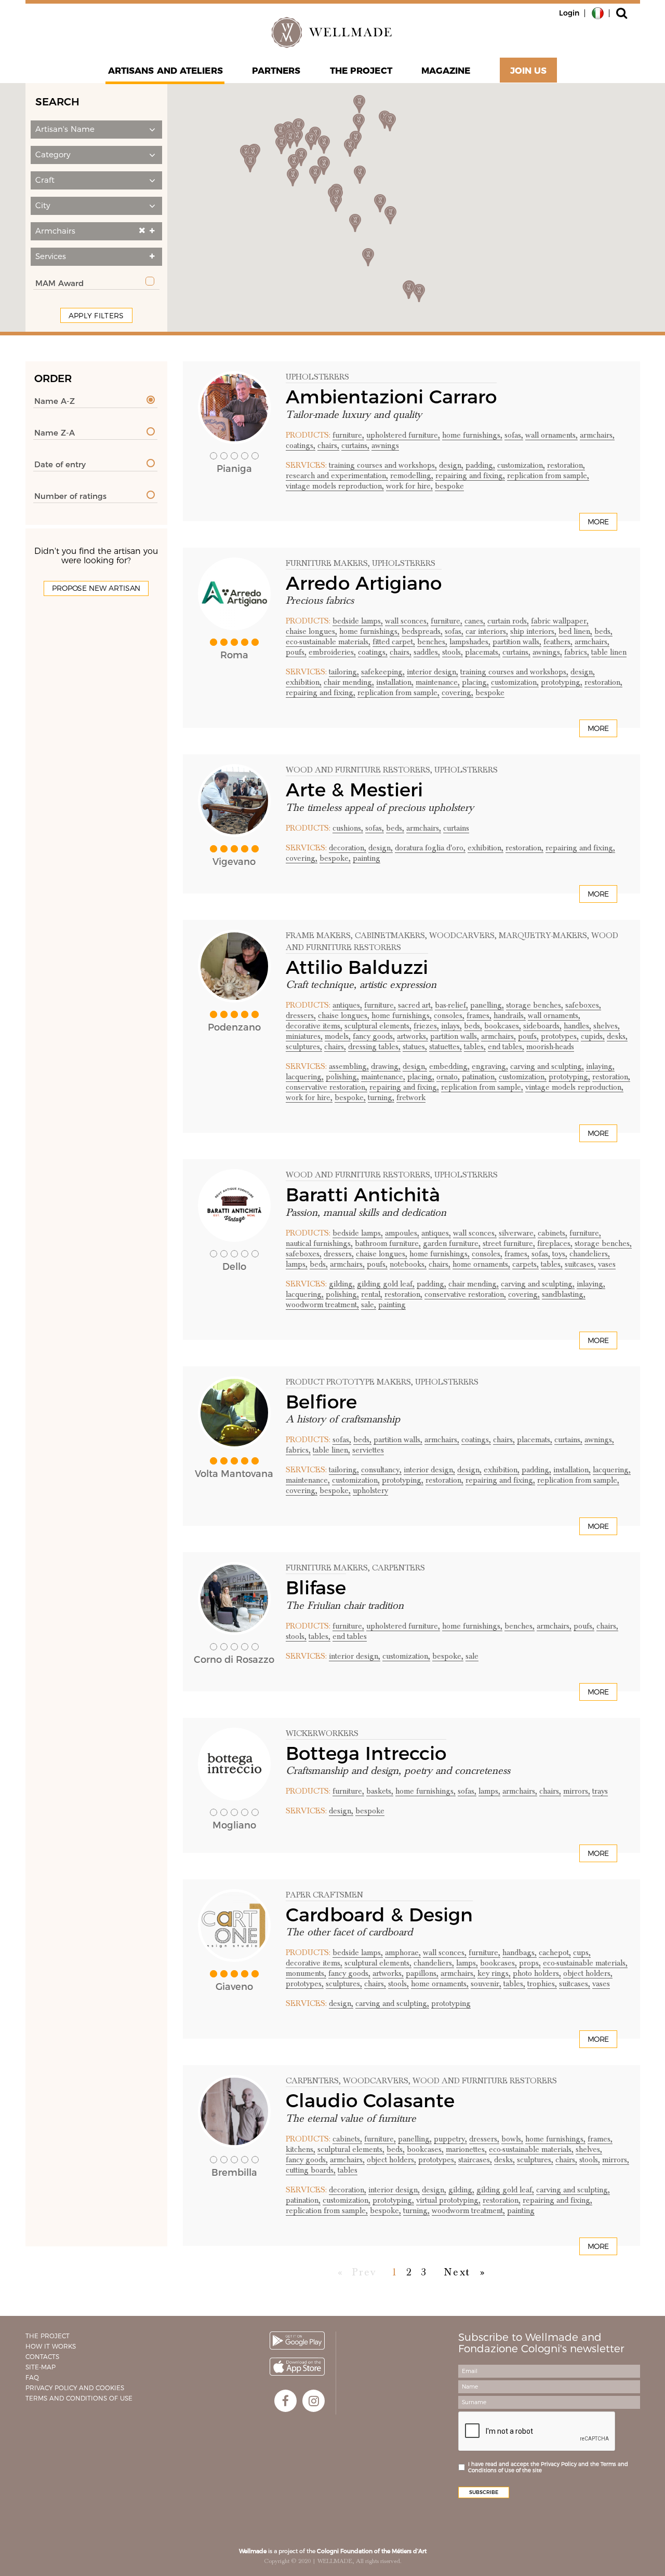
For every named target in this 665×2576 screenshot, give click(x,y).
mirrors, (577, 1791)
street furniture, (509, 1243)
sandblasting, (564, 1294)
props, (530, 1963)
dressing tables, (374, 1047)
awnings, (547, 652)
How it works (51, 2346)
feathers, (558, 642)
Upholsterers (317, 377)
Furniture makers (327, 563)
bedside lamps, (358, 621)
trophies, (542, 1984)
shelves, (607, 1026)
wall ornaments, (551, 435)
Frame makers (318, 936)
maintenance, (438, 682)
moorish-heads (550, 1047)
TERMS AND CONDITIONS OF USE (79, 2398)
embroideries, (332, 652)
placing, (475, 682)
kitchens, (301, 2149)
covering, (457, 693)
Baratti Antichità (363, 1195)
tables (348, 2170)
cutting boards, (311, 2170)
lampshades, (470, 642)
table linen (609, 652)
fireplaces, (555, 1243)
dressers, (301, 1015)
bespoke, (335, 858)
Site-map (41, 2367)
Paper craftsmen (324, 1895)
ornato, (448, 1077)
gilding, (342, 1284)
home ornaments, (481, 1264)
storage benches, (535, 1005)
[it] (598, 12)
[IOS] (297, 2367)
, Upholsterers (402, 563)
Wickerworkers (322, 1733)
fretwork (411, 1097)
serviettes (368, 1450)
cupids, (593, 1036)
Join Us (529, 71)
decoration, (348, 848)
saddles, (427, 652)
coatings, (301, 445)
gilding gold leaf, (386, 1284)
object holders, (588, 1973)
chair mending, (349, 682)
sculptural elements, (378, 1026)
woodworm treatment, (322, 1305)
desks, (617, 1036)
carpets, (526, 1264)
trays (600, 1791)
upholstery (370, 1490)
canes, (475, 621)
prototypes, (560, 1036)
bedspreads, (422, 631)
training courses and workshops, (383, 465)
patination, (479, 1077)
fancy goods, (374, 1036)
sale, (369, 1305)
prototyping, (562, 682)
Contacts (42, 2357)
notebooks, (408, 1264)
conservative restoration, (327, 1087)
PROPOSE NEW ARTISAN (96, 588)
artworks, (413, 1036)
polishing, (342, 1077)
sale (472, 1656)
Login (569, 13)
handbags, (520, 1953)
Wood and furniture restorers (358, 770)
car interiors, (487, 631)
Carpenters (312, 2081)
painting (367, 858)
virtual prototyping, (448, 2200)
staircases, (475, 2160)
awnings (385, 445)
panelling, (487, 1005)
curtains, (355, 445)
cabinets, (553, 1233)
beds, (603, 631)
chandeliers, (590, 1254)
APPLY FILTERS (96, 316)
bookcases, (503, 1026)
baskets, (380, 1791)
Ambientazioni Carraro (391, 397)
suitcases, (580, 1264)
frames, (479, 1015)
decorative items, (314, 1026)
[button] (96, 130)
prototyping (451, 2003)
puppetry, (450, 2139)
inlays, (451, 1026)
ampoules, (402, 1233)
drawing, (386, 1066)
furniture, (348, 435)
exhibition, (304, 682)
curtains (456, 828)
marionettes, (466, 2149)
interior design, (433, 672)
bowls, (512, 2139)
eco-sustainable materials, (328, 642)
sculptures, (304, 1047)
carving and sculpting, (547, 1066)
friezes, (426, 1026)
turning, (381, 1097)
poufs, (296, 652)
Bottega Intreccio (366, 1753)
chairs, (328, 445)
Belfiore (321, 1402)
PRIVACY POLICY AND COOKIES (75, 2388)
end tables (350, 1636)
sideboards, (542, 1026)
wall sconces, (407, 621)
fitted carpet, (394, 642)
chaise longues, (311, 631)
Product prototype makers (348, 1382)
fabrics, (577, 652)
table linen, (331, 1450)
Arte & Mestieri (354, 790)
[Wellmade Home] (332, 32)
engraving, (490, 1066)
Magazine (446, 71)
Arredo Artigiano (364, 583)
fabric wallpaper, (560, 621)
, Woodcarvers (460, 936)
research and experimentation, (337, 476)
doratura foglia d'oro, (430, 848)
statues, (415, 1047)
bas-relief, (451, 1005)
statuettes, (445, 1047)
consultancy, (381, 1470)
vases (607, 1264)
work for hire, (409, 486)
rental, (372, 1294)
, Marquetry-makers (541, 936)
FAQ (32, 2377)
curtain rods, (508, 621)
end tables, (506, 1047)
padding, (480, 465)
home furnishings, (472, 435)
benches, (432, 642)
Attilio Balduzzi (357, 967)
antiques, (347, 1005)
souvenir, (486, 1984)
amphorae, (403, 1953)
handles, (577, 1026)
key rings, (494, 1973)
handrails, (510, 1015)
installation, (395, 682)
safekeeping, (383, 672)
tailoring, (344, 672)
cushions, (348, 828)
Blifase (316, 1588)
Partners (276, 71)
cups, (582, 1953)
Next (457, 2272)
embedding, (449, 1066)
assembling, (349, 1066)
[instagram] (314, 2401)
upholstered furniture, (403, 435)
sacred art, (415, 1005)
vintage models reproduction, (335, 486)
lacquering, (305, 1077)
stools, (453, 652)
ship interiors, (533, 631)
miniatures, (304, 1036)
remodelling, (412, 476)
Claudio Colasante (373, 2100)
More (598, 522)
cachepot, (555, 1953)
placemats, (483, 652)
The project (361, 71)
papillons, (422, 1973)
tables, (475, 1047)
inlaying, (600, 1066)
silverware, (517, 1233)
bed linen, (575, 631)
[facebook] (285, 2401)
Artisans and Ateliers (165, 71)
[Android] (297, 2341)
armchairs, (597, 435)
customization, (521, 465)
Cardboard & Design (379, 1915)
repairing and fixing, (470, 476)
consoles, (449, 1015)
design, (451, 465)
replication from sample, (548, 476)
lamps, (297, 1264)
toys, (560, 1254)
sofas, (514, 435)
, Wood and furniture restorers (483, 2081)
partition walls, (517, 642)
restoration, (566, 465)
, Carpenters (396, 1568)
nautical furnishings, (319, 1243)
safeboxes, (583, 1005)
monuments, (306, 1973)
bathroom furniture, (388, 1243)
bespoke (449, 486)
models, (338, 1036)
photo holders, (537, 1973)
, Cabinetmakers (388, 936)
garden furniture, (452, 1243)
